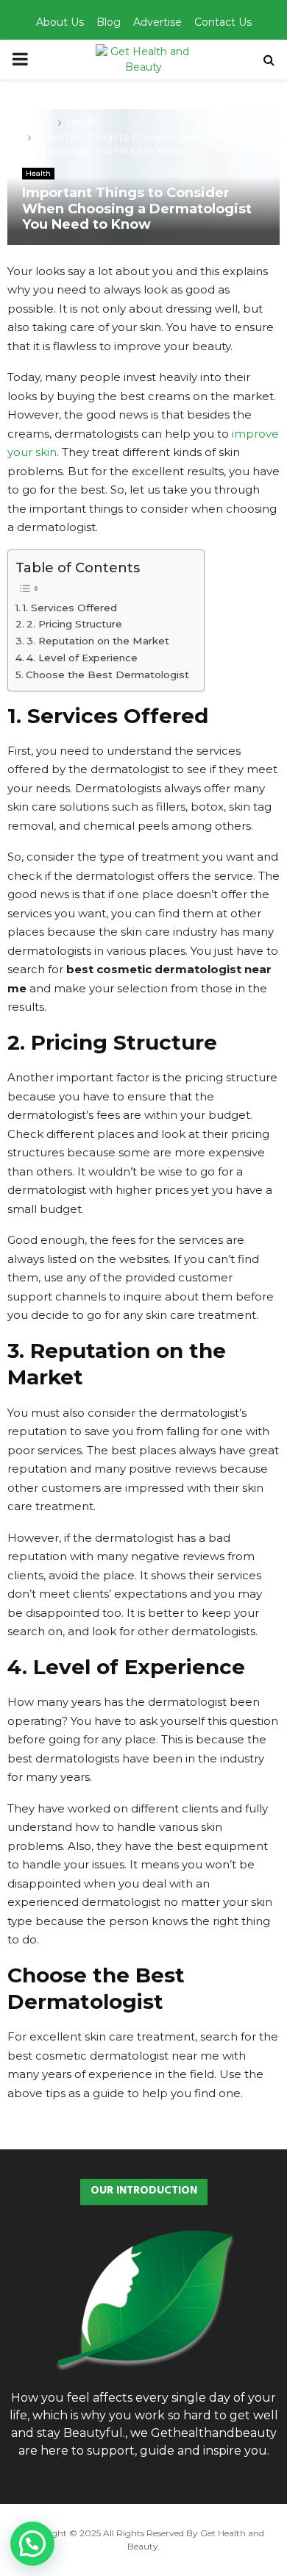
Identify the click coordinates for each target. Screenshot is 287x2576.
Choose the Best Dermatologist (107, 675)
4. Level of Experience (82, 658)
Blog (109, 22)
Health (38, 173)
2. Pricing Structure (74, 624)
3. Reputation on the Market (98, 641)
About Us (60, 22)
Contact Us (223, 22)
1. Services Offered (70, 608)
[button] (32, 2544)
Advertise (157, 22)
